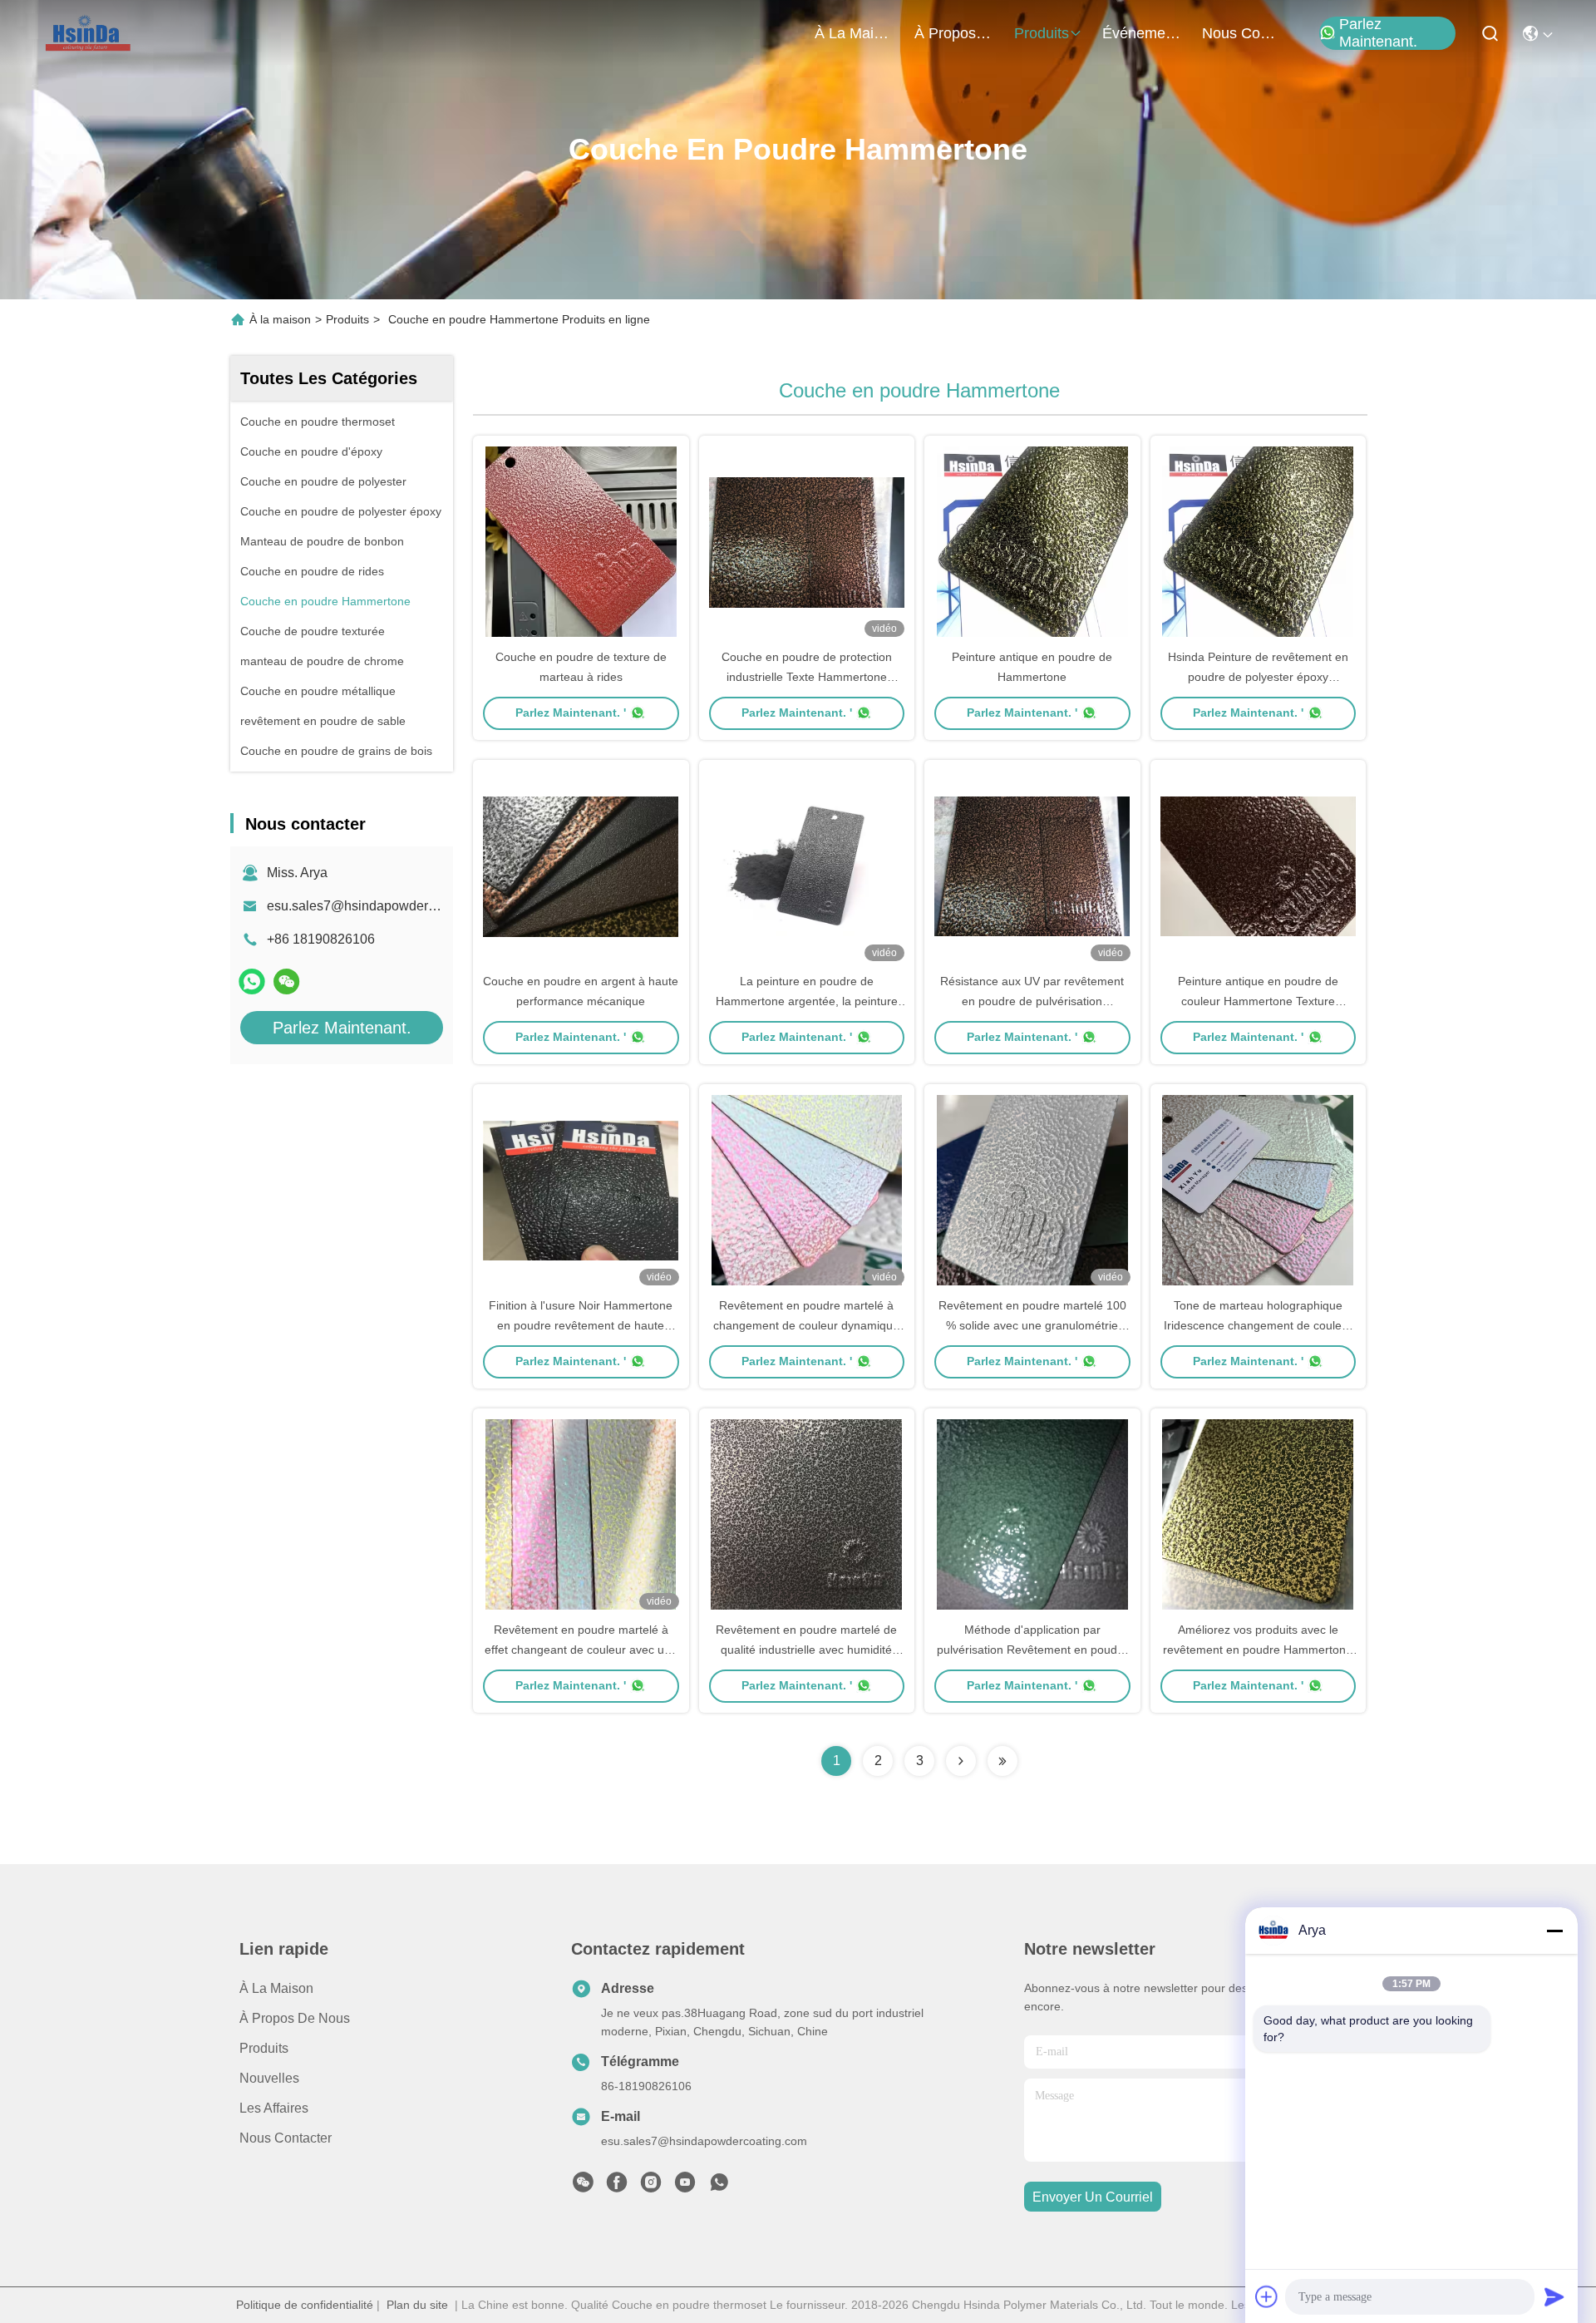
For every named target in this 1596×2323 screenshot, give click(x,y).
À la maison (855, 33)
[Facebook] (617, 2187)
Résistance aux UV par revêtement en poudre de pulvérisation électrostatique (1032, 1001)
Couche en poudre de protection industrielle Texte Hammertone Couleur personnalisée (807, 677)
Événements (1142, 33)
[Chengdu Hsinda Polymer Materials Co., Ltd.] (89, 33)
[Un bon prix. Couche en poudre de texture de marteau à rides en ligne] (581, 541)
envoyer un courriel (1093, 2197)
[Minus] (1554, 1931)
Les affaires (274, 2108)
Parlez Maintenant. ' (571, 713)
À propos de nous (954, 33)
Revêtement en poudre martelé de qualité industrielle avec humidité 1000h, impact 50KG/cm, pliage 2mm (807, 1650)
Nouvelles (269, 2078)
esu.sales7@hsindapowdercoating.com (383, 906)
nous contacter (1242, 33)
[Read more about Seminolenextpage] (961, 1761)
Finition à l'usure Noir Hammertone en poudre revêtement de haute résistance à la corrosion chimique (581, 1325)
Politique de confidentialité (305, 2305)
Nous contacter (286, 2138)
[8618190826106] (719, 2187)
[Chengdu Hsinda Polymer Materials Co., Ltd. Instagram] (651, 2187)
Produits (347, 319)
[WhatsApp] (252, 981)
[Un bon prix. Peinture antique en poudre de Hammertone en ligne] (1032, 541)
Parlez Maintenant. (1378, 33)
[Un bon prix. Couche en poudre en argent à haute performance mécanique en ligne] (581, 866)
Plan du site (417, 2305)
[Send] (1554, 2296)
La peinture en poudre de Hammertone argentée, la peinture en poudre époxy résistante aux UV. (806, 1001)
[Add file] (1267, 2296)
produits (1042, 33)
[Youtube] (685, 2187)
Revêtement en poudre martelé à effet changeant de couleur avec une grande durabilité (581, 1650)
